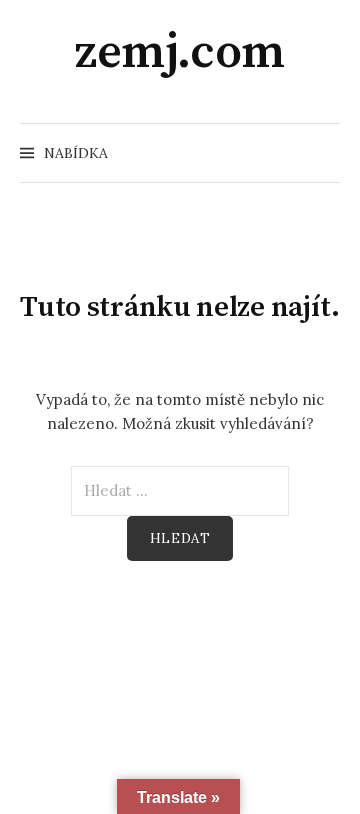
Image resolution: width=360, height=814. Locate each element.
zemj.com (179, 53)
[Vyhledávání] (323, 153)
